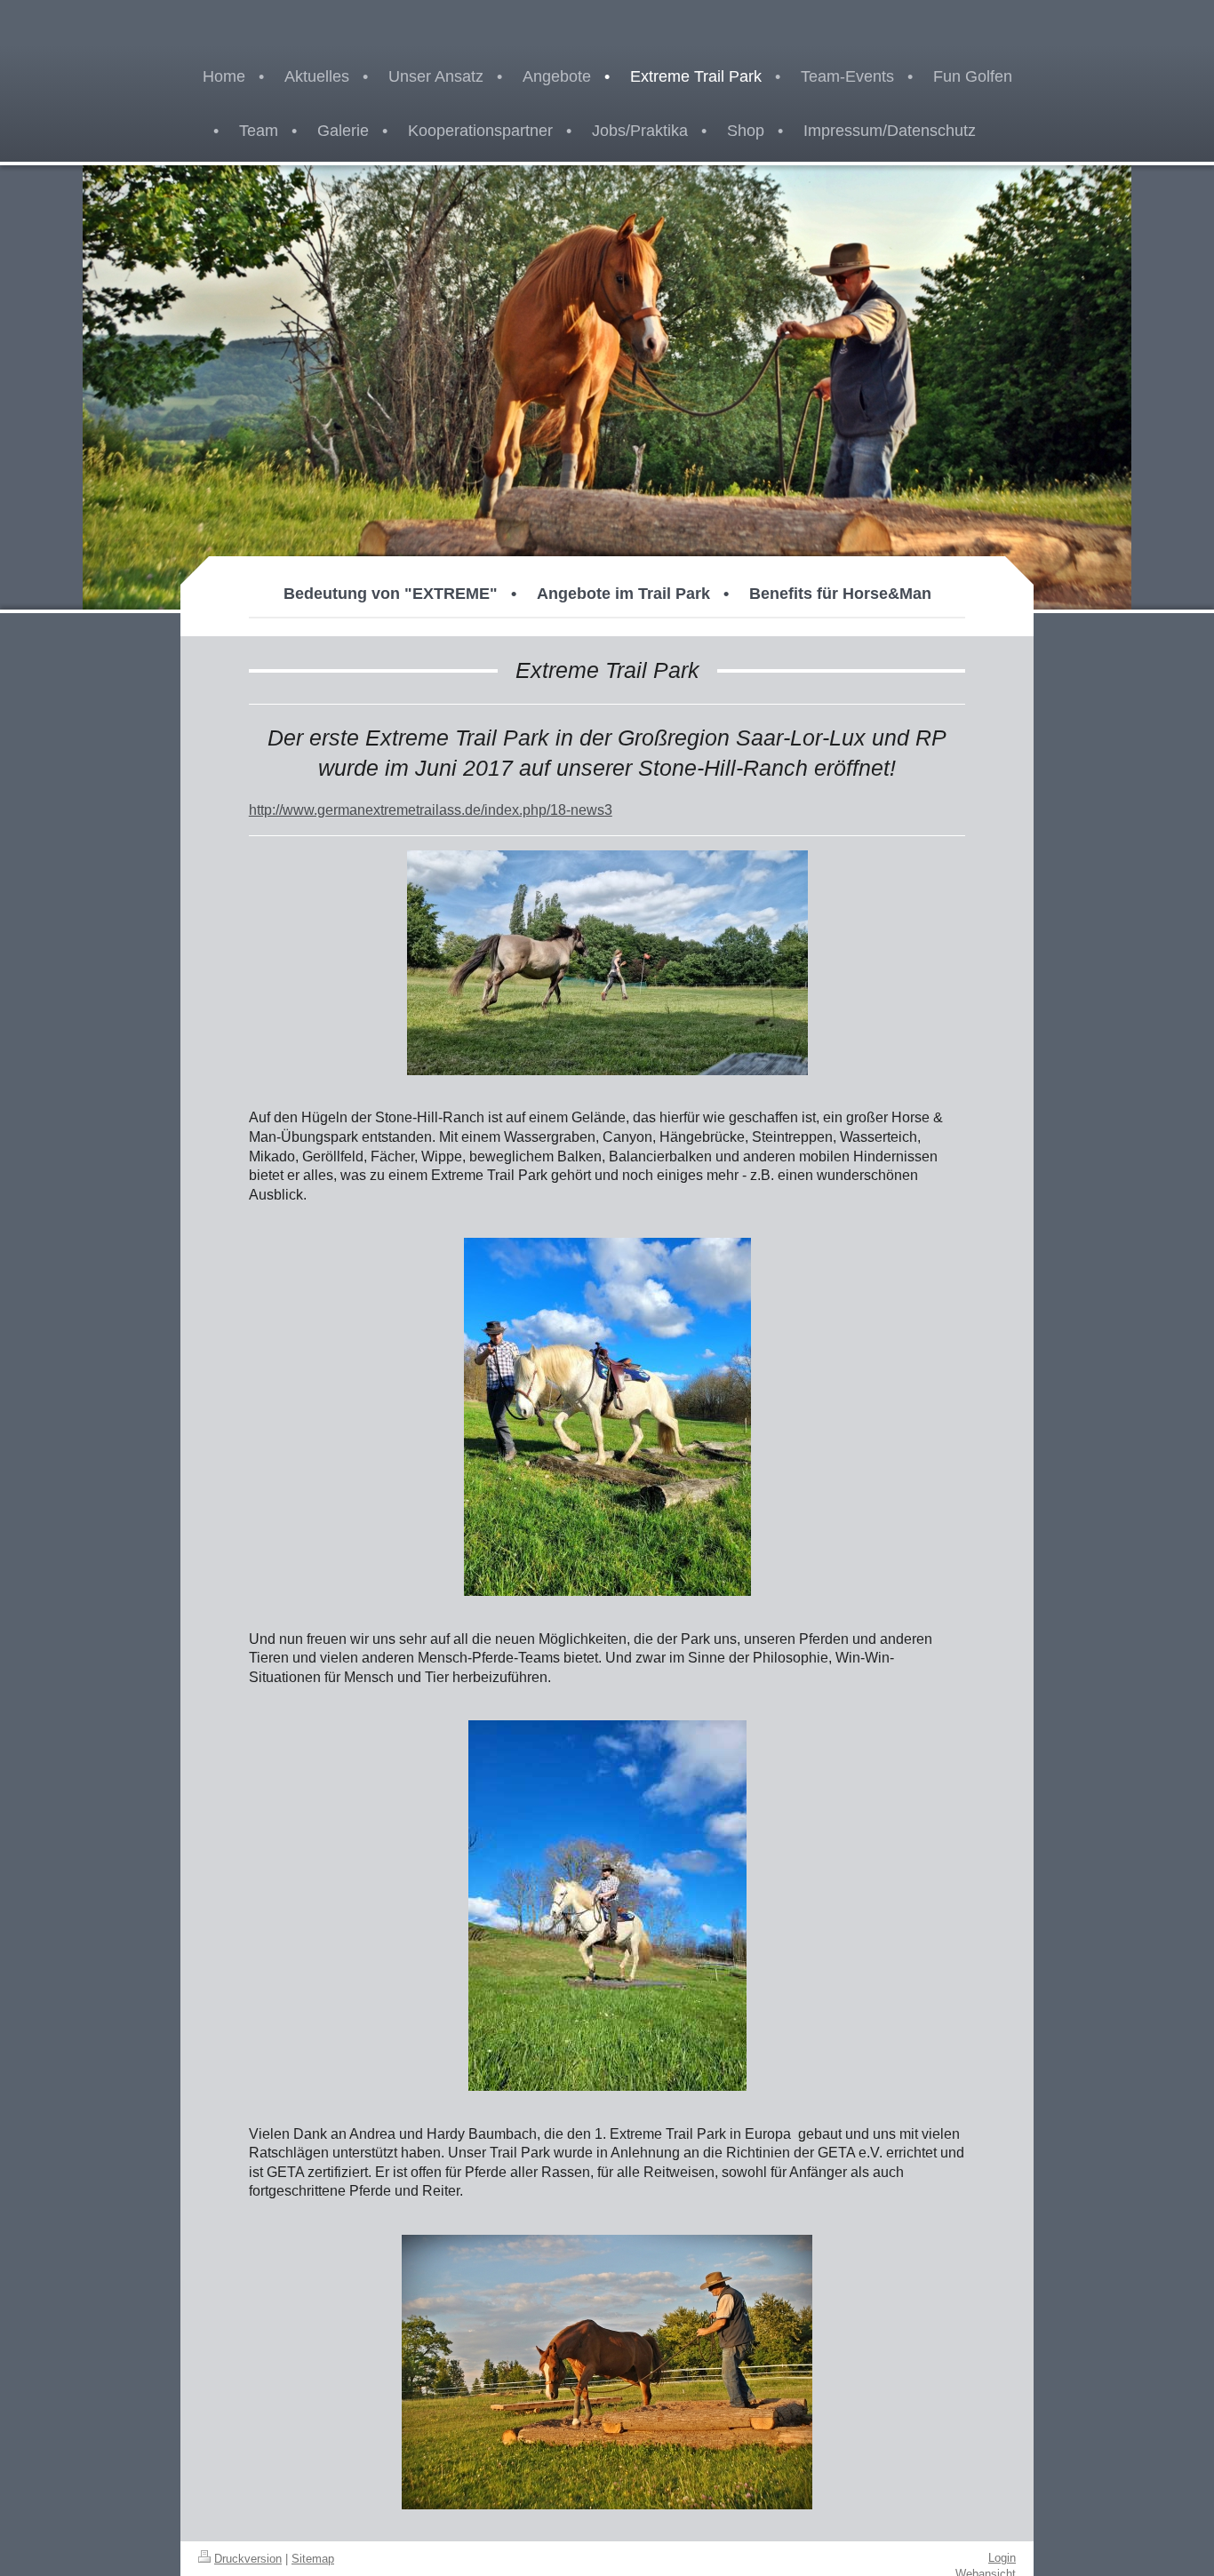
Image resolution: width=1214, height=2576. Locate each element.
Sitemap (313, 2559)
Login (1002, 2558)
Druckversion (248, 2559)
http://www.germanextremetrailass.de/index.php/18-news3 (431, 810)
